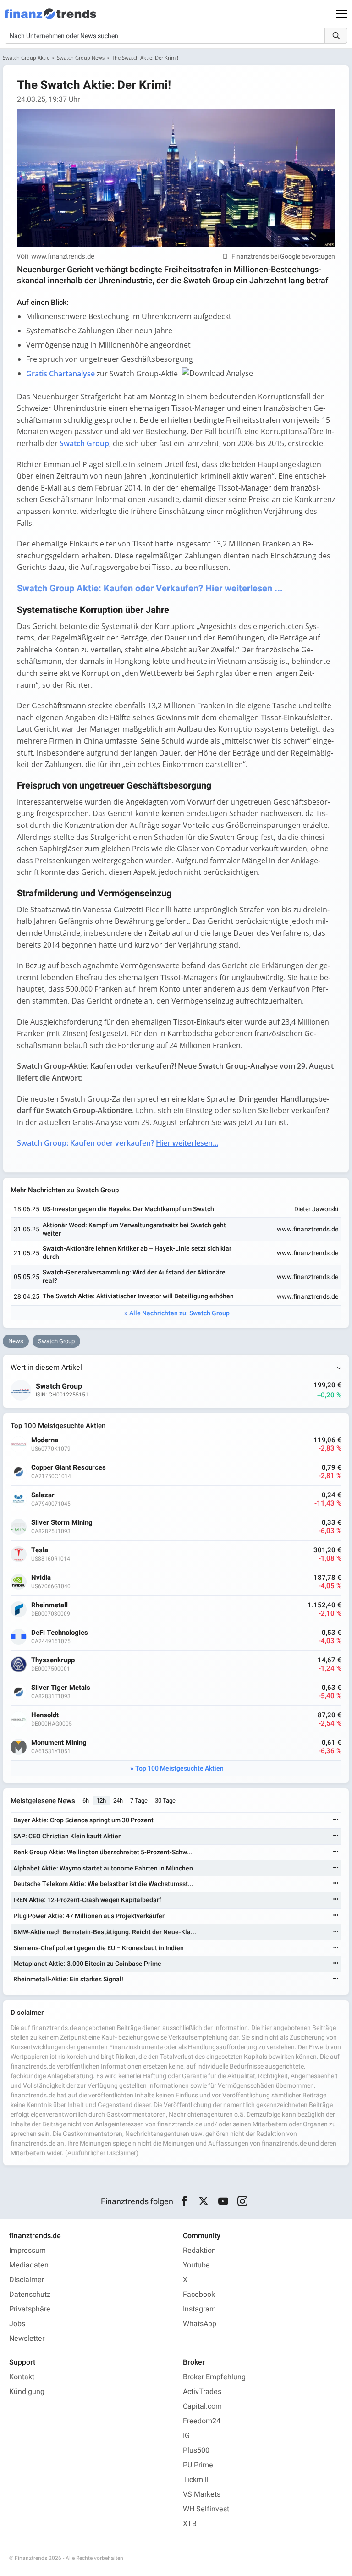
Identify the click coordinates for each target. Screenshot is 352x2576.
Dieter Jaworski (316, 1209)
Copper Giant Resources (69, 1468)
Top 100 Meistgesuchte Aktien (179, 1768)
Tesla (40, 1550)
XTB (190, 2524)
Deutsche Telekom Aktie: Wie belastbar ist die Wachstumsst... (103, 1884)
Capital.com (202, 2406)
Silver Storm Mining (62, 1523)
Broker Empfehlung (214, 2377)
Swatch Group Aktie (26, 58)
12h (101, 1801)
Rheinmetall (49, 1605)
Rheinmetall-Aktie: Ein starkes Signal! (68, 1979)
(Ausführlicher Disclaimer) (102, 2153)
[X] (204, 2201)
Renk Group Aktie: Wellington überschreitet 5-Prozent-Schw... (103, 1852)
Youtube (196, 2265)
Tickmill (196, 2480)
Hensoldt (45, 1715)
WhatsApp (200, 2324)
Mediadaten (29, 2265)
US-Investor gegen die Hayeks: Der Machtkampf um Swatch (128, 1209)
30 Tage (165, 1801)
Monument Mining (59, 1743)
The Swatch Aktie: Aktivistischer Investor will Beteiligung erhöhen (138, 1296)
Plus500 (196, 2450)
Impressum (27, 2251)
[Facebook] (184, 2201)
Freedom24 (202, 2421)
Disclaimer (27, 2280)
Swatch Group (56, 1341)
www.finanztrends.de (63, 257)
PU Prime (198, 2465)
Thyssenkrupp (53, 1660)
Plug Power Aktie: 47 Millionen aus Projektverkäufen (90, 1916)
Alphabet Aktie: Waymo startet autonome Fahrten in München (103, 1868)
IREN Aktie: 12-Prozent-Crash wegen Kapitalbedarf (87, 1900)
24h (118, 1801)
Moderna (45, 1440)
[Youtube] (223, 2201)
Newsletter (27, 2339)
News (16, 1341)
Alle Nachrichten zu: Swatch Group (179, 1313)
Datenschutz (30, 2295)
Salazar (43, 1495)
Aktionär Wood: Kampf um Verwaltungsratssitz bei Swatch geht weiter (134, 1229)
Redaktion (199, 2251)
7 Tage (139, 1801)
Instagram (199, 2309)
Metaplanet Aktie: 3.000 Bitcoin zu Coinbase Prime (87, 1964)
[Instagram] (243, 2201)
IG (186, 2436)
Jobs (17, 2324)
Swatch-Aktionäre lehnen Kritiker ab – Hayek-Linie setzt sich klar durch (137, 1253)
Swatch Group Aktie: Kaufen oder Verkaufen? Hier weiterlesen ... (150, 588)
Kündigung (27, 2392)
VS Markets (202, 2494)
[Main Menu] (342, 14)
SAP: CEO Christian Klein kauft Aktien (68, 1836)
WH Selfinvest (206, 2509)
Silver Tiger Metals (61, 1688)
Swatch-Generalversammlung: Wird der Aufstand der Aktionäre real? (134, 1277)
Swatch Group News (81, 58)
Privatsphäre (30, 2309)
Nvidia (41, 1578)
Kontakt (22, 2377)
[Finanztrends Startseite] (50, 18)
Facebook (199, 2295)
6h (86, 1801)
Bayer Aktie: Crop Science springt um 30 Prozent (83, 1820)
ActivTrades (202, 2392)
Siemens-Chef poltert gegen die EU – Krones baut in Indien (99, 1948)
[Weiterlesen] (336, 1820)
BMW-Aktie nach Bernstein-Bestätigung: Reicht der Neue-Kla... (105, 1932)
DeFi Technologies (60, 1633)
